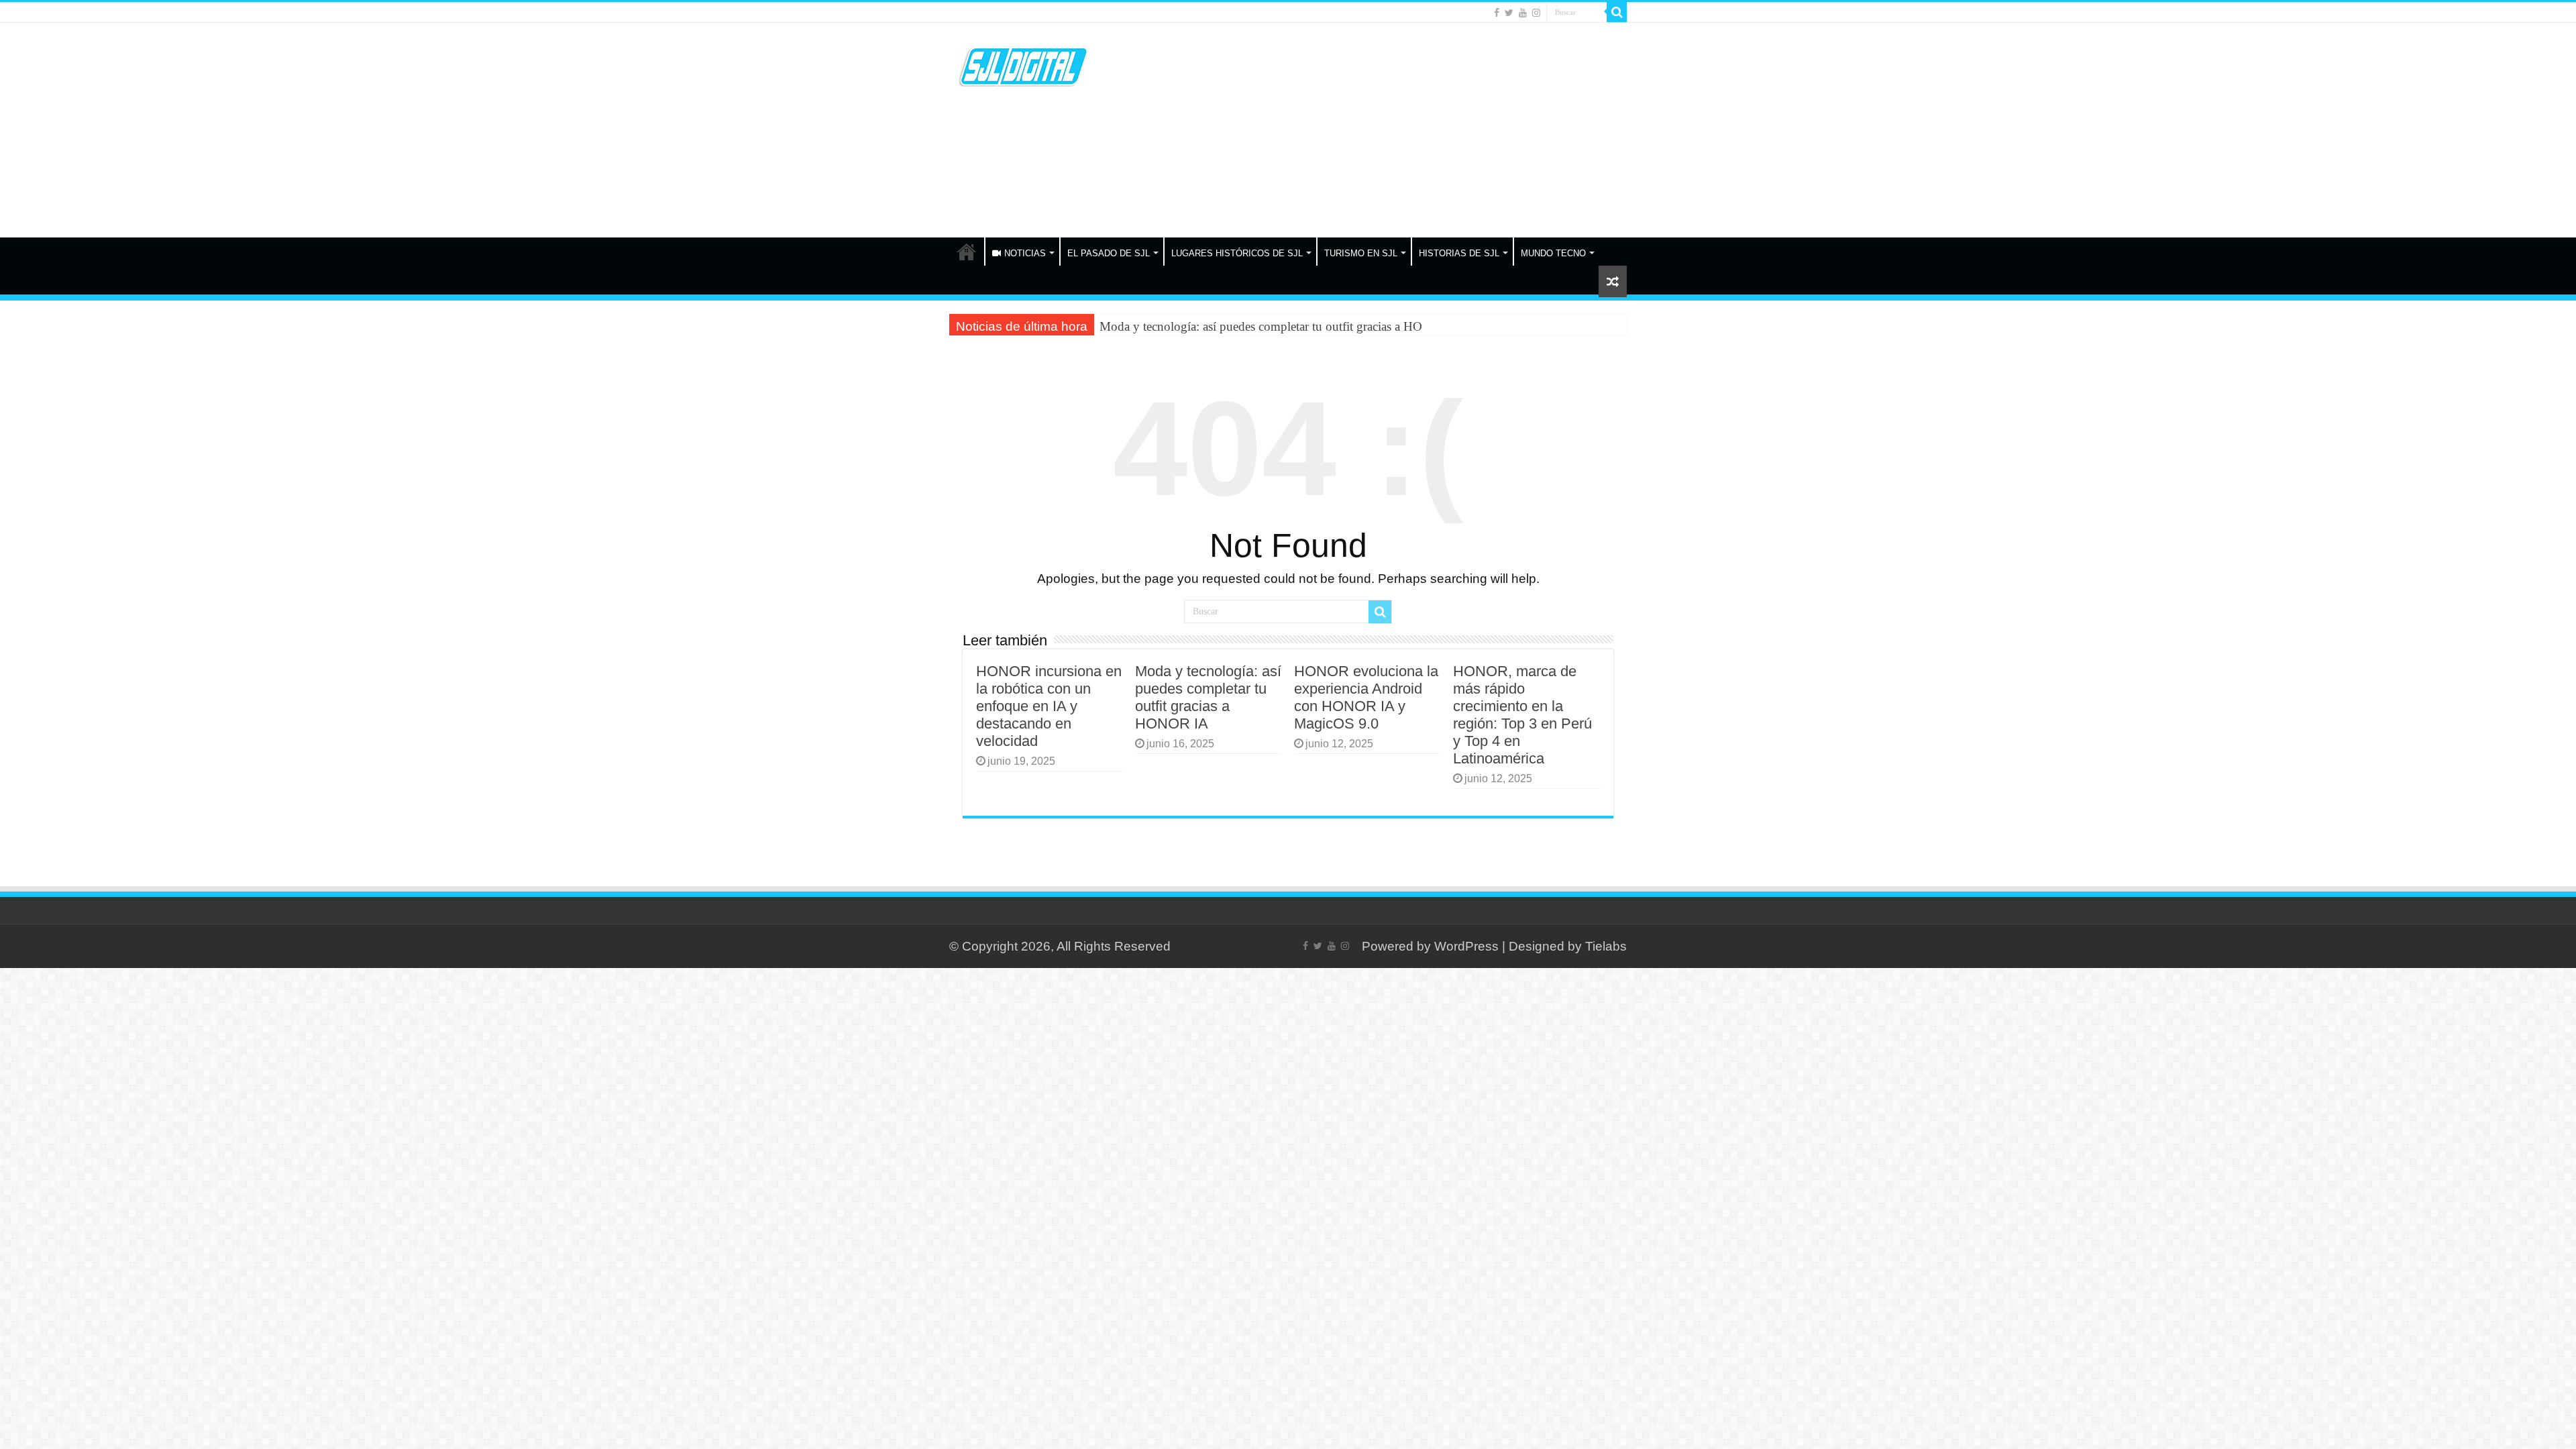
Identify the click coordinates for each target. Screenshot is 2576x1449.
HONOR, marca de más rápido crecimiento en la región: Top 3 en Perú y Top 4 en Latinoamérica (1522, 715)
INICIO (967, 252)
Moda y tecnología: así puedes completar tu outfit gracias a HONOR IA (1283, 326)
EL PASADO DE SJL (1109, 253)
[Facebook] (1497, 13)
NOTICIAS (1025, 253)
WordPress (1466, 946)
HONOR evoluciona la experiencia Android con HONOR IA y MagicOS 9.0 (1366, 697)
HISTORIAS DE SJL (1459, 253)
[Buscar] (1617, 12)
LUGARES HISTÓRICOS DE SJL (1237, 253)
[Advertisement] (1373, 130)
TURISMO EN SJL (1361, 253)
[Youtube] (1523, 13)
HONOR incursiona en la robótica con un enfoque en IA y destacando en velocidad (1049, 706)
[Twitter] (1509, 13)
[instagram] (1536, 13)
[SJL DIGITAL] (1023, 64)
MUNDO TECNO (1553, 253)
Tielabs (1606, 946)
